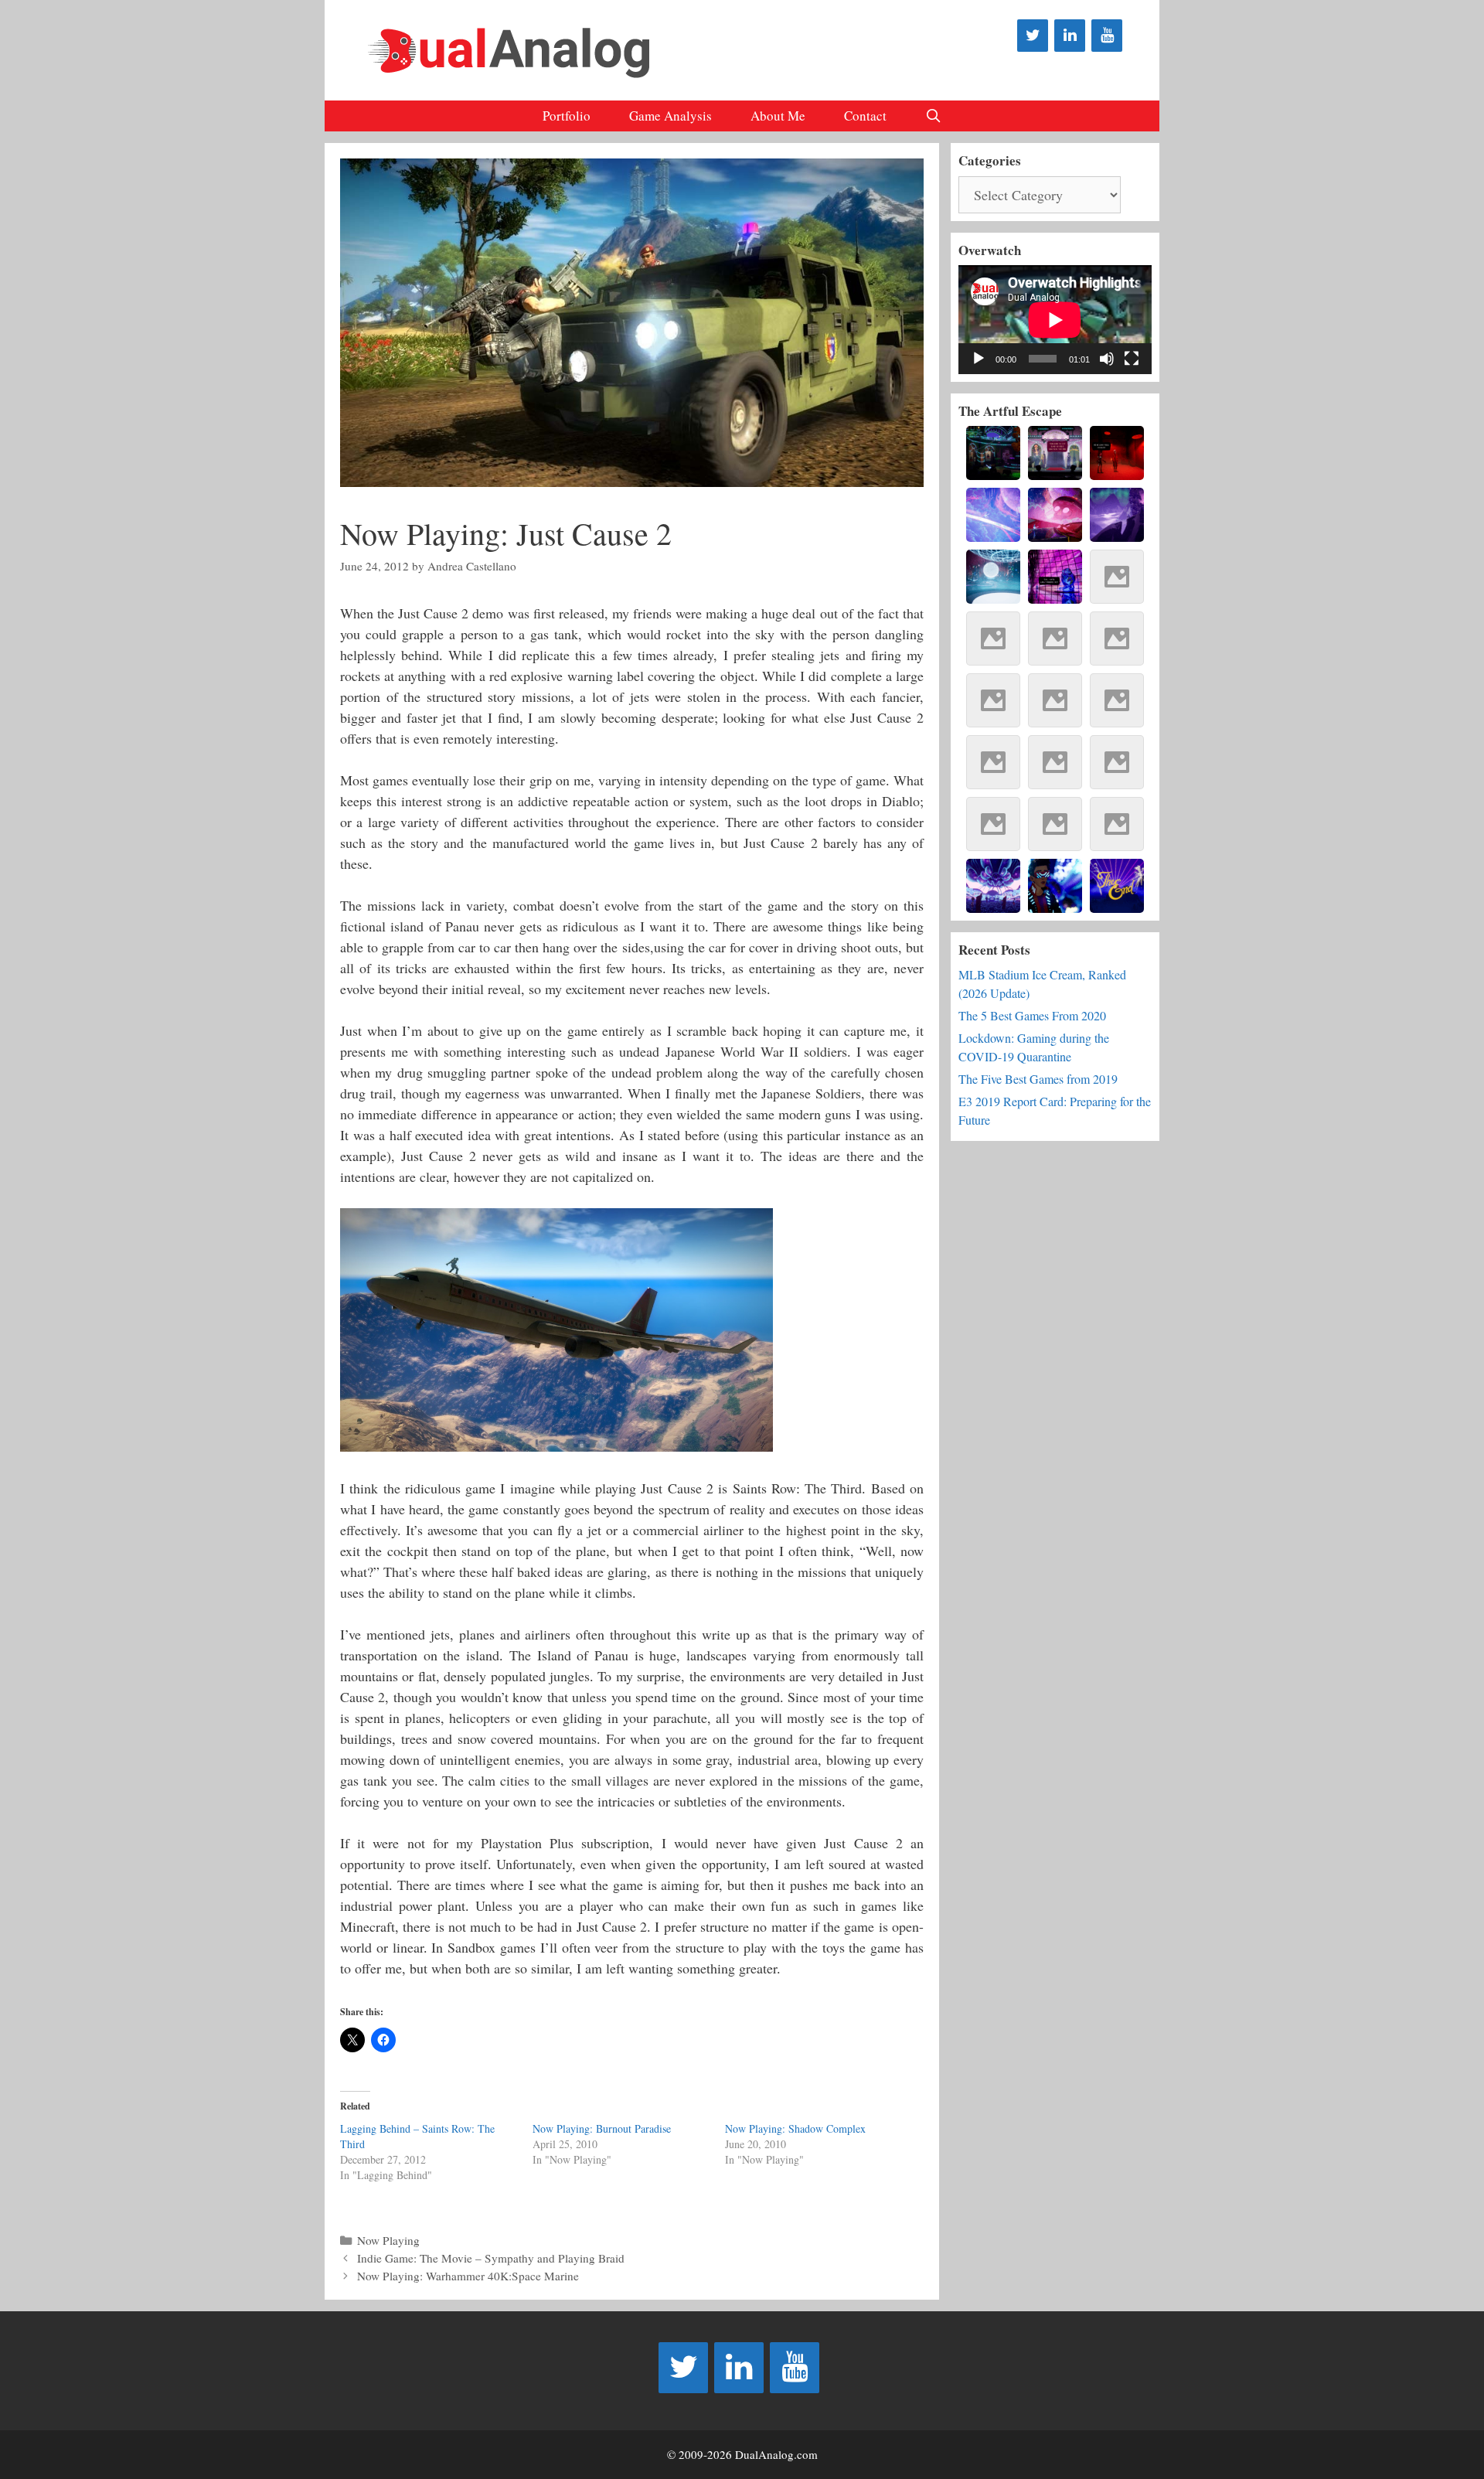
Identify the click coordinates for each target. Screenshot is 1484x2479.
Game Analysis (671, 116)
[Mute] (1107, 359)
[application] (1055, 320)
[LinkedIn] (1070, 36)
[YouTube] (1107, 36)
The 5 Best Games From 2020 (1032, 1015)
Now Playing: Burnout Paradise (602, 2128)
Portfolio (567, 116)
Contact (865, 116)
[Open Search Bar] (934, 116)
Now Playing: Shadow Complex (795, 2128)
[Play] (979, 359)
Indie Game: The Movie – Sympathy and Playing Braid (491, 2258)
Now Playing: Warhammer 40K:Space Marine (468, 2276)
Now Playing (388, 2240)
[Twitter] (1033, 36)
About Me (778, 116)
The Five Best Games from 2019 (1038, 1079)
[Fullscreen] (1132, 359)
